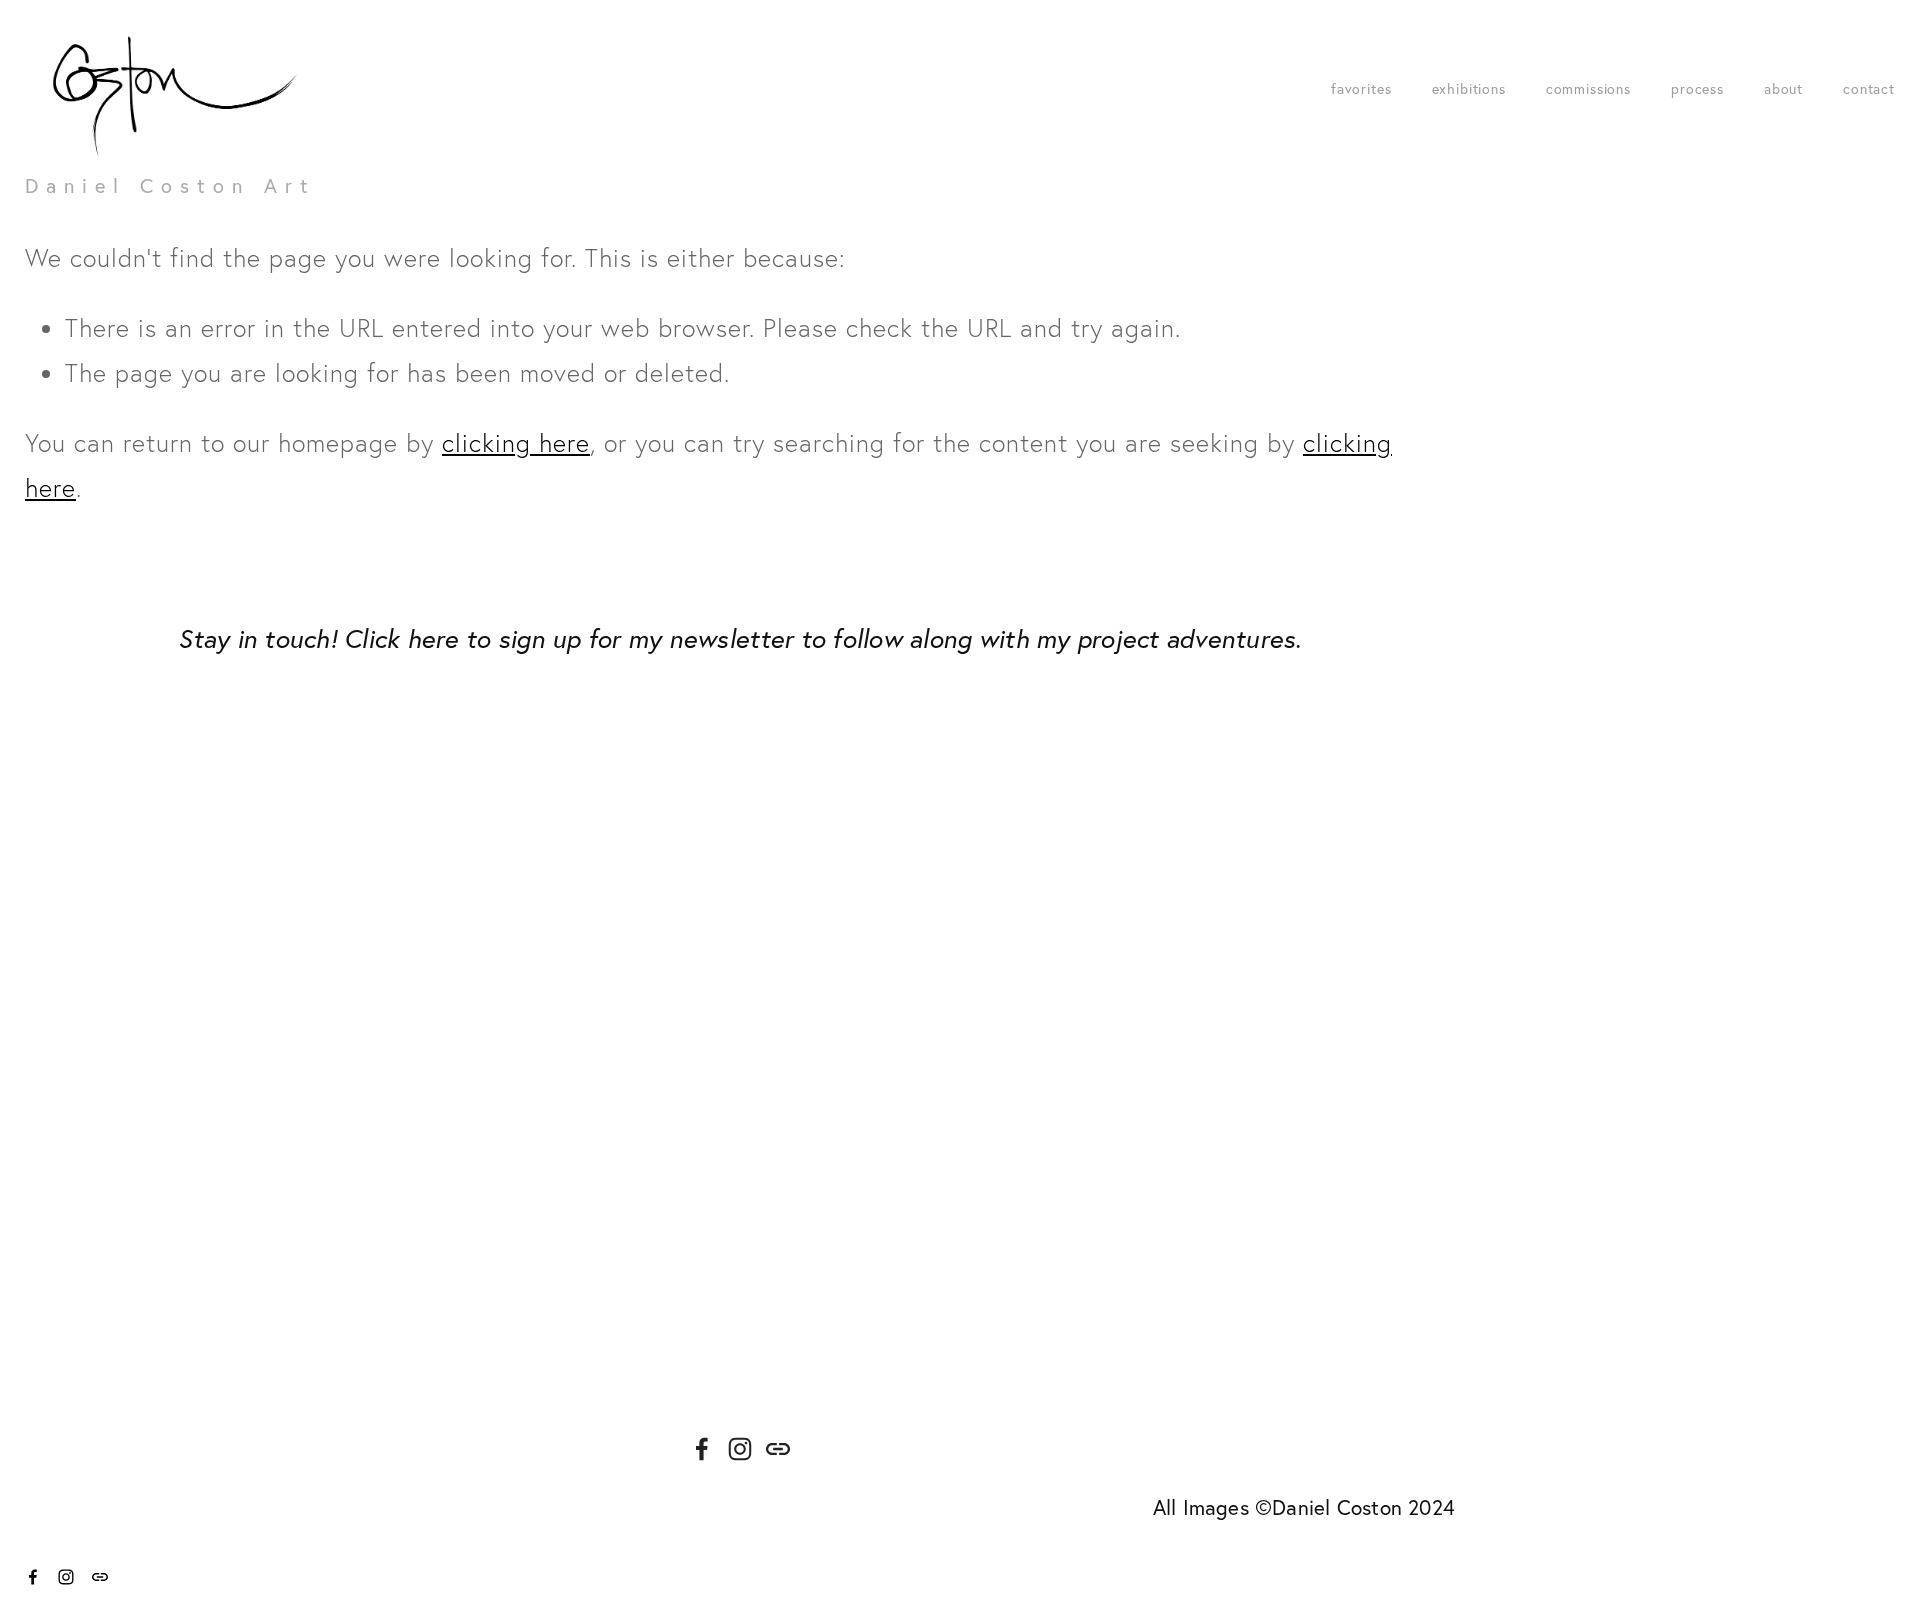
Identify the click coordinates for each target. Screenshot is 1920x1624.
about (1783, 89)
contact (1869, 89)
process (1697, 89)
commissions (1588, 89)
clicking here (516, 443)
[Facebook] (702, 1449)
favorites (1361, 89)
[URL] (778, 1449)
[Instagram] (740, 1449)
